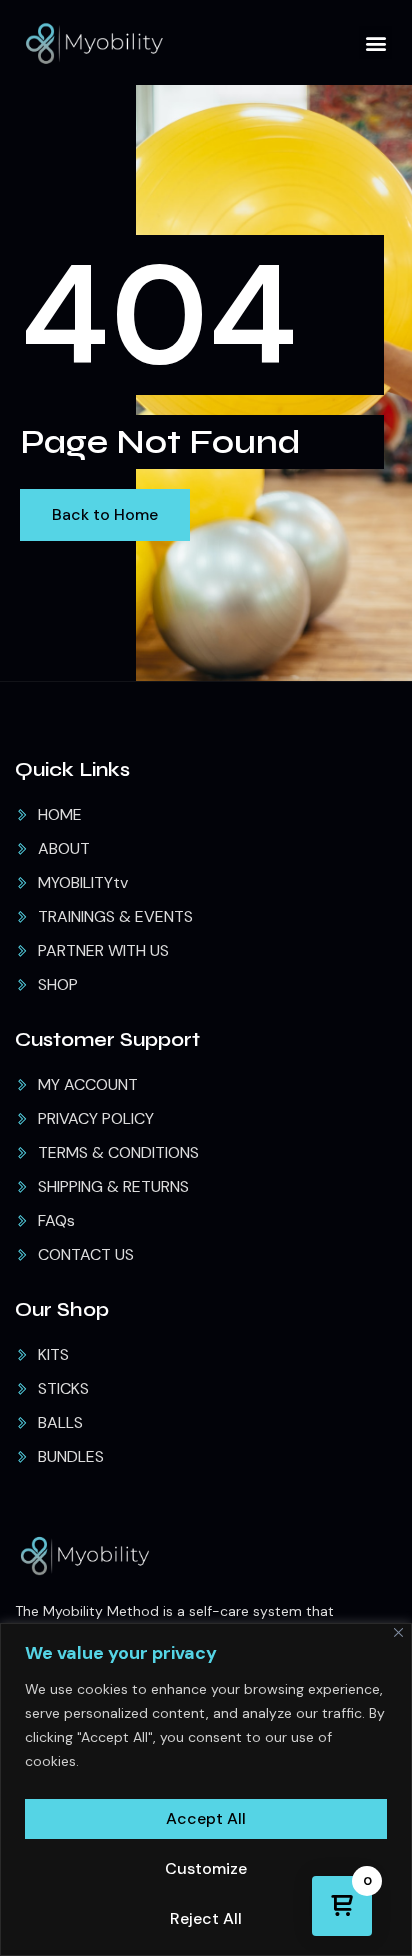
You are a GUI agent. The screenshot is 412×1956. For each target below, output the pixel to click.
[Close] (398, 1632)
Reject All (206, 1918)
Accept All (206, 1818)
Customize (206, 1868)
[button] (375, 42)
